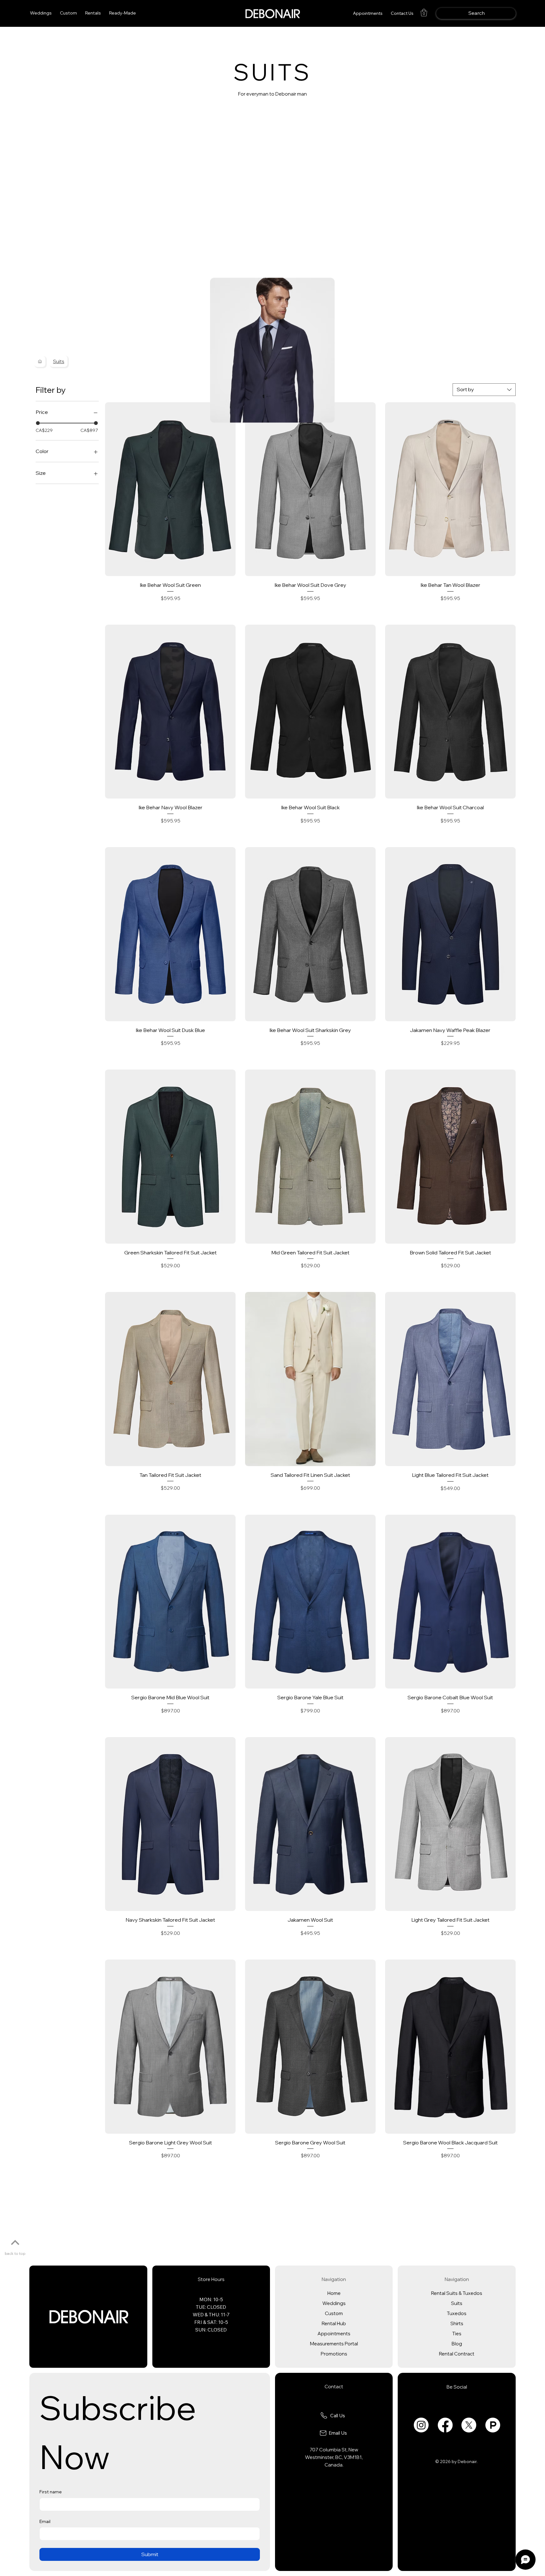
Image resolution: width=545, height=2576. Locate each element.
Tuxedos (457, 2313)
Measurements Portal (334, 2344)
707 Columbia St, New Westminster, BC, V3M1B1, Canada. (334, 2457)
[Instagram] (421, 2425)
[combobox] (484, 390)
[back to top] (15, 2243)
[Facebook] (445, 2425)
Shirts (457, 2323)
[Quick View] (170, 489)
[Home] (40, 361)
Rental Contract (457, 2354)
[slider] (38, 423)
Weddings (334, 2303)
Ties (457, 2334)
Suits (457, 2303)
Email (45, 2521)
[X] (469, 2425)
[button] (93, 13)
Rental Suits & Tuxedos (457, 2293)
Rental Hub (334, 2323)
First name (51, 2492)
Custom (334, 2313)
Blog (457, 2344)
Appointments (334, 2334)
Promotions (334, 2354)
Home (334, 2293)
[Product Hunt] (493, 2425)
